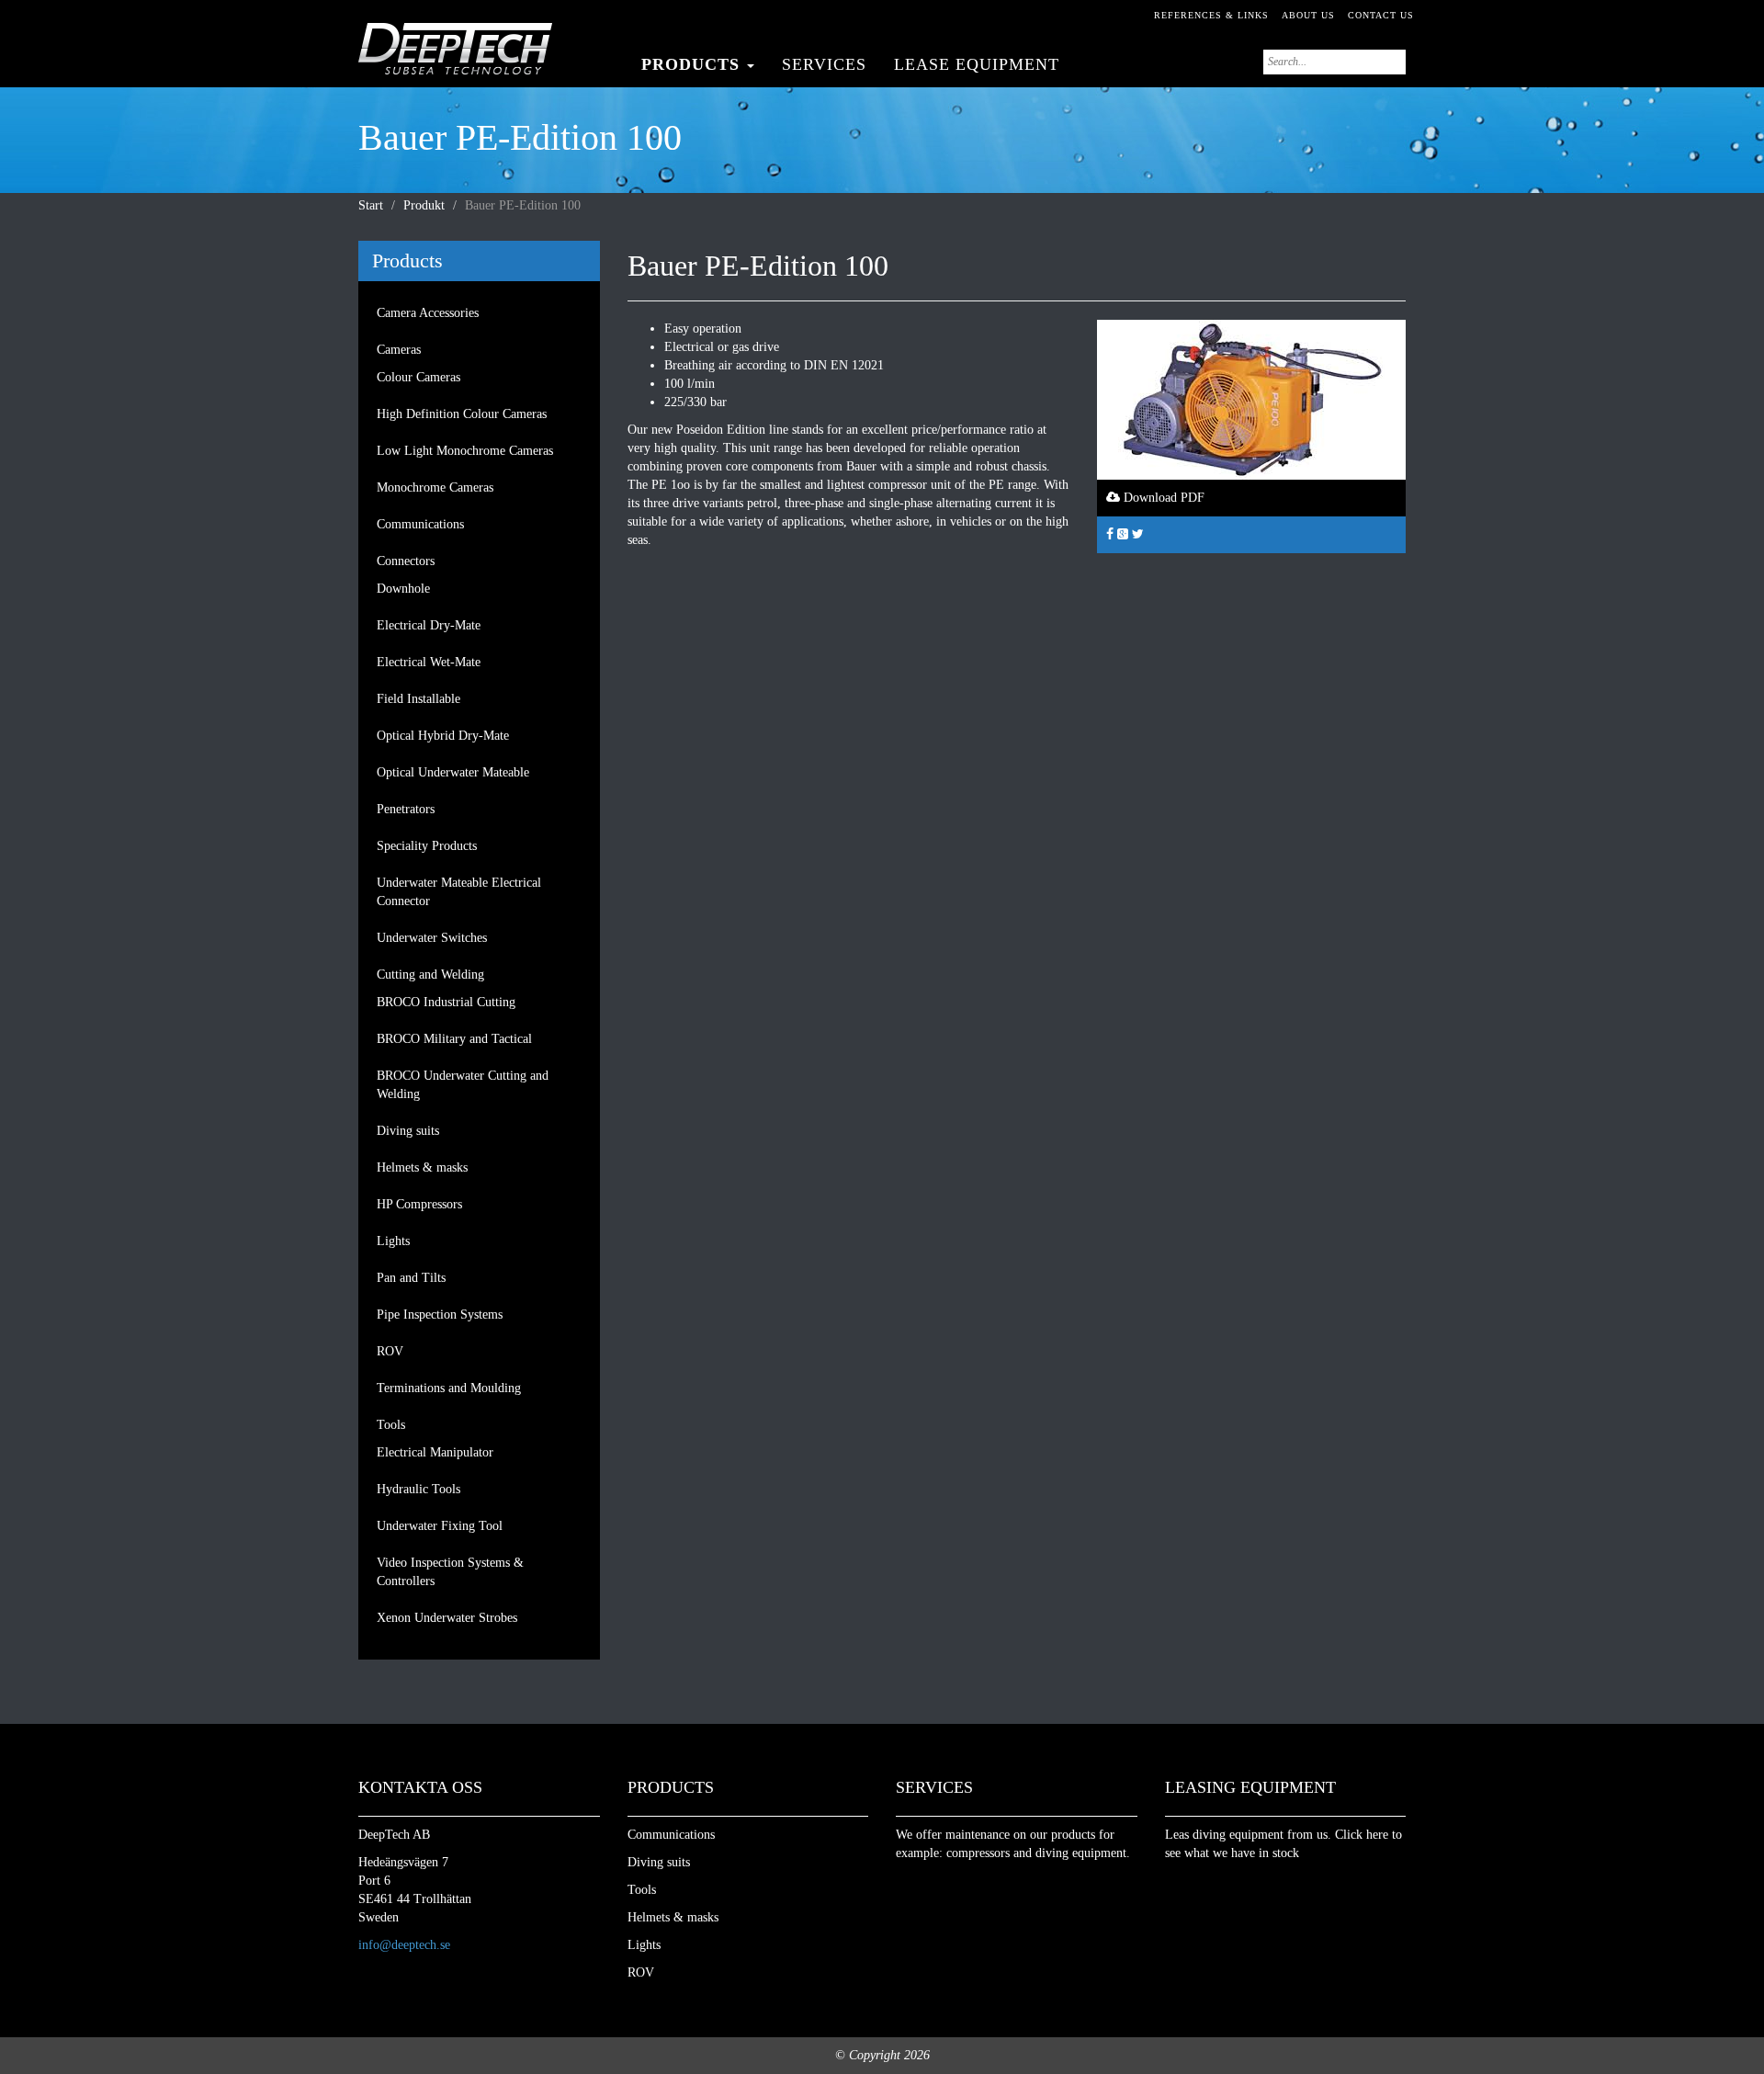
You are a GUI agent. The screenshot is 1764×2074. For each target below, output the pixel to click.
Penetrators (406, 809)
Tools (391, 1425)
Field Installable (418, 699)
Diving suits (408, 1131)
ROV (390, 1351)
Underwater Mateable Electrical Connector (459, 892)
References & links (1211, 15)
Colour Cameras (418, 377)
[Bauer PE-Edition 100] (1251, 398)
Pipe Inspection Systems (440, 1315)
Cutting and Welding (430, 975)
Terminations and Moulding (449, 1388)
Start (371, 205)
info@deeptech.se (404, 1945)
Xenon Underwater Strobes (447, 1618)
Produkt (424, 205)
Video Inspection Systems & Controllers (450, 1572)
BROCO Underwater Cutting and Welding (463, 1085)
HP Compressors (419, 1204)
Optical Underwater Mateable (453, 772)
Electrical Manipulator (435, 1452)
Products (693, 64)
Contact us (1381, 15)
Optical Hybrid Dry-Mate (443, 736)
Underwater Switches (432, 938)
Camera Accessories (428, 313)
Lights (393, 1241)
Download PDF (1162, 498)
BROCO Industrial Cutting (446, 1002)
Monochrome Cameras (435, 487)
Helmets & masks (422, 1167)
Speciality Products (427, 846)
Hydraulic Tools (418, 1489)
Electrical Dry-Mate (429, 625)
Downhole (403, 589)
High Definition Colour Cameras (462, 414)
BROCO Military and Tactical (454, 1039)
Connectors (406, 561)
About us (1308, 15)
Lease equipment (977, 64)
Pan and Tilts (411, 1278)
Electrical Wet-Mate (429, 662)
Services (824, 64)
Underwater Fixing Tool (440, 1526)
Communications (420, 524)
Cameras (399, 350)
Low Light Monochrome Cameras (465, 451)
